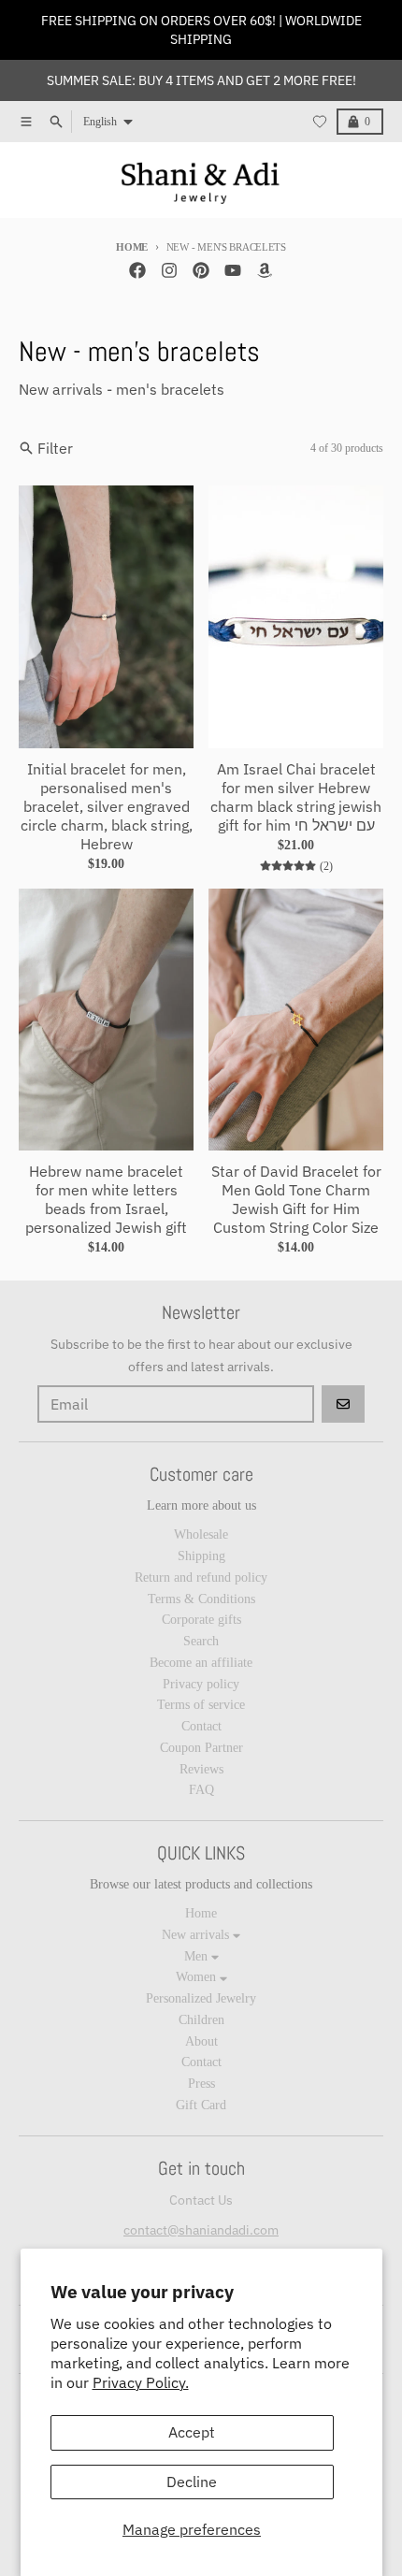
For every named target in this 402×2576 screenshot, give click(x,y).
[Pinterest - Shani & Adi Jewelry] (201, 270)
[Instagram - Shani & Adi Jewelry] (169, 270)
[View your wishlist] (320, 122)
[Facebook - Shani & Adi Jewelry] (137, 270)
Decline (192, 2482)
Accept (192, 2432)
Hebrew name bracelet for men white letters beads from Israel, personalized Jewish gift (106, 1199)
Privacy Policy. (141, 2382)
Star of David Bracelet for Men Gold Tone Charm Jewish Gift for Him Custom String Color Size (296, 1199)
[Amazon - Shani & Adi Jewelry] (265, 270)
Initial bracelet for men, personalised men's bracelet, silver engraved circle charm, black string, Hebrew (107, 806)
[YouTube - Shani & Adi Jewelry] (233, 270)
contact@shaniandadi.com (201, 2230)
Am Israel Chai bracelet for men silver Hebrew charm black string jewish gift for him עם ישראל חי (296, 797)
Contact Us (201, 2200)
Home (132, 247)
